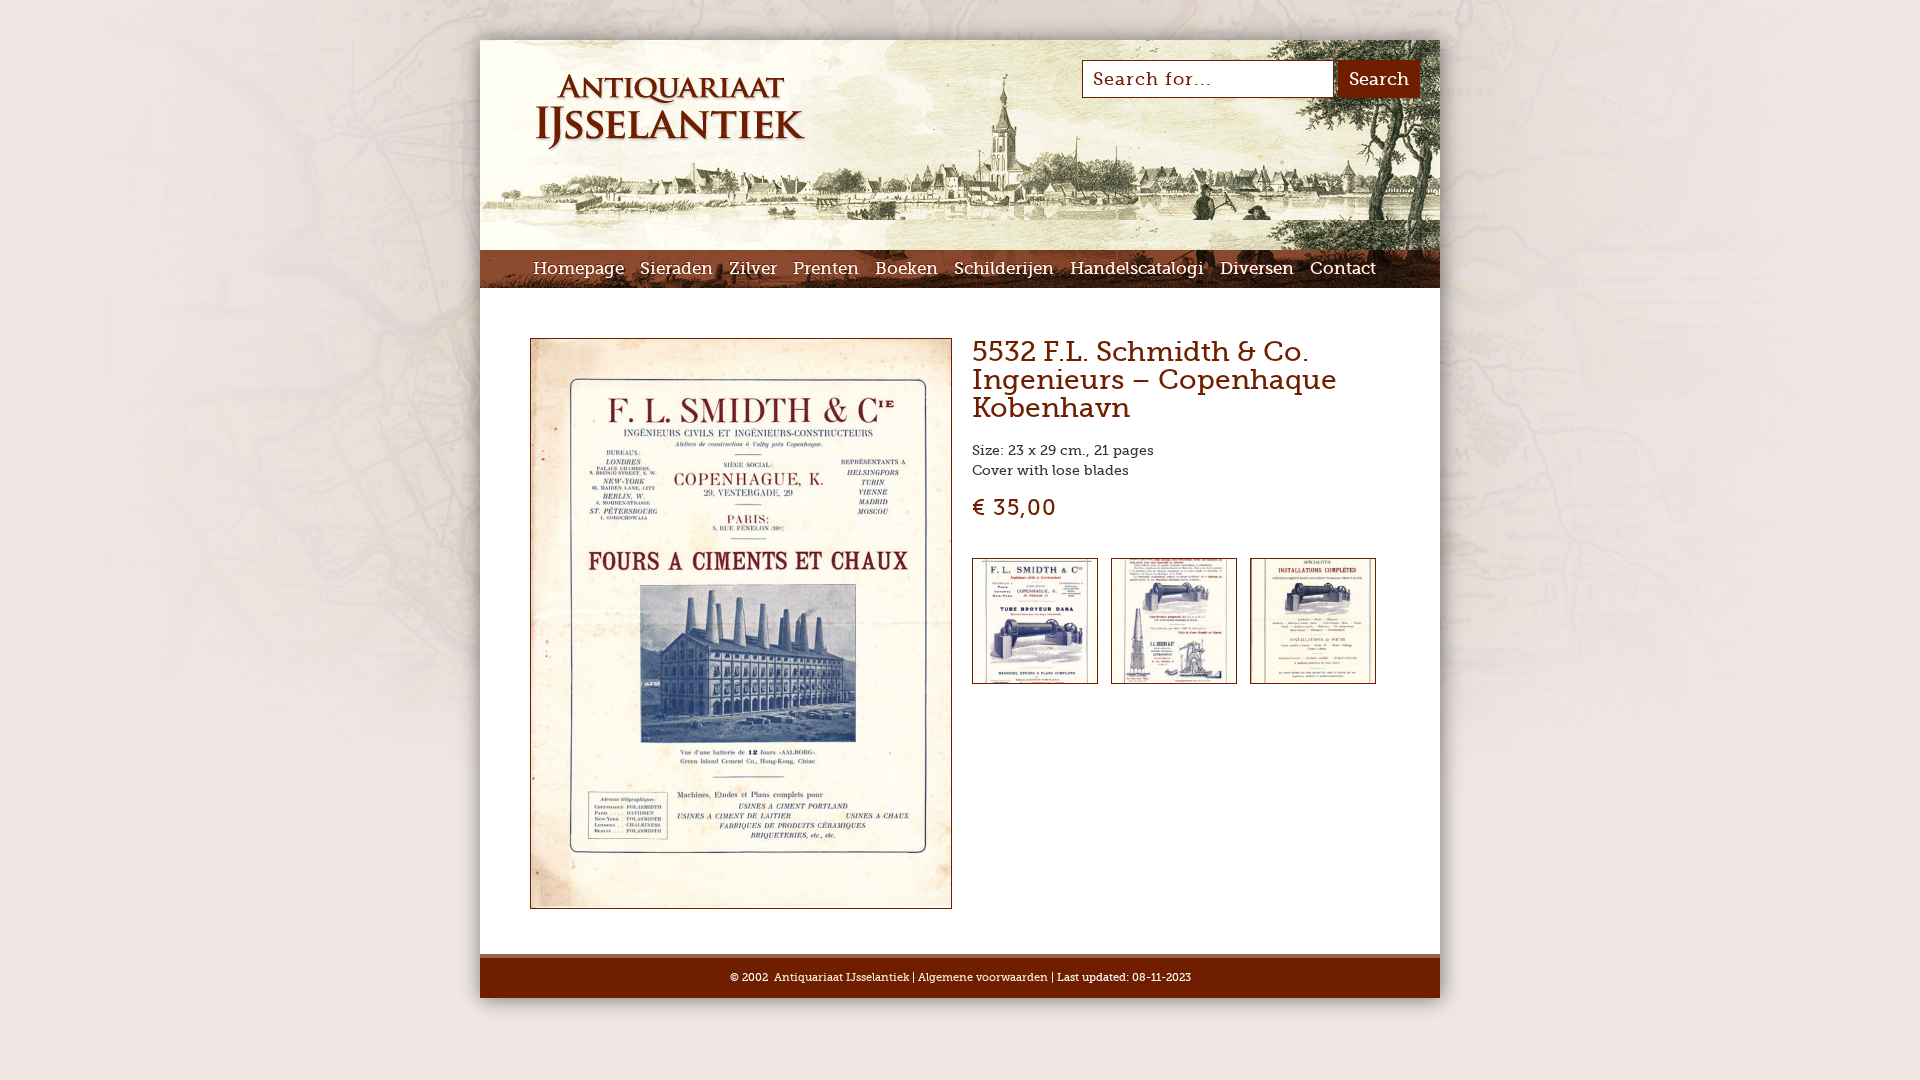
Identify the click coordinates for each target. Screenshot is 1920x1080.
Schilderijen (1004, 268)
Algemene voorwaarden (983, 977)
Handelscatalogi (1137, 268)
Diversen (1257, 268)
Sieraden (676, 268)
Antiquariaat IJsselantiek (841, 977)
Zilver (753, 268)
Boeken (906, 268)
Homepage (578, 268)
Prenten (826, 268)
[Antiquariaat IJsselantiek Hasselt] (670, 148)
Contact (1343, 268)
